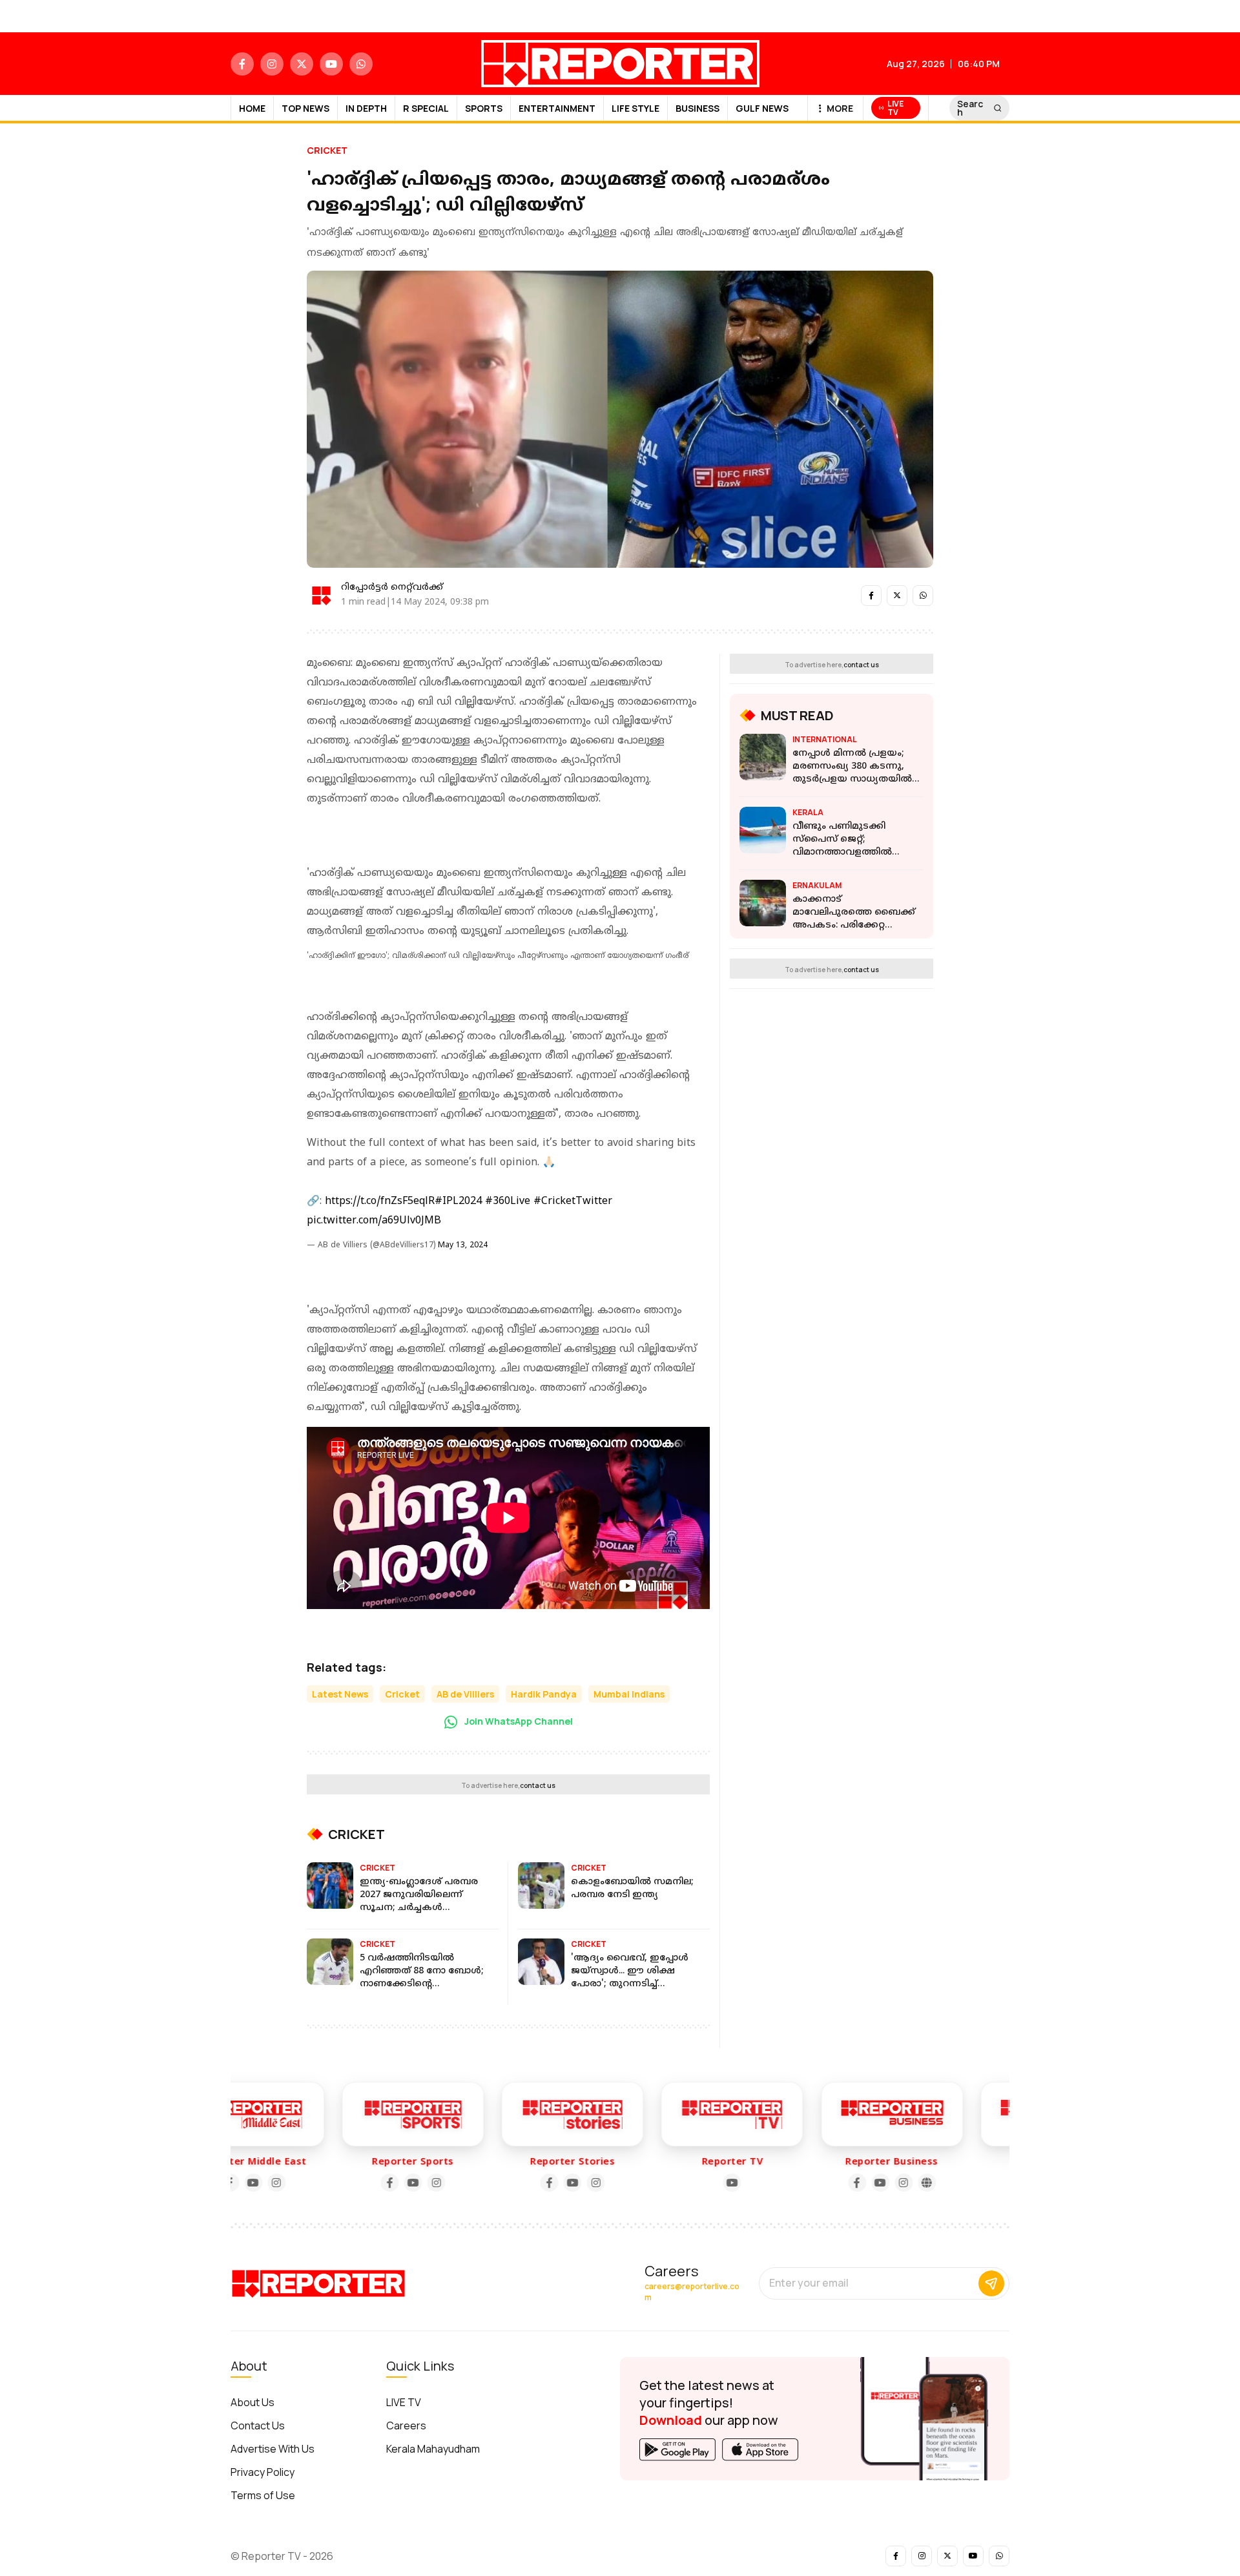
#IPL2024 (458, 1201)
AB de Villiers (465, 1694)
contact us (538, 1785)
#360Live (508, 1201)
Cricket (327, 150)
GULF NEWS (762, 108)
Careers (406, 2425)
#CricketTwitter (573, 1201)
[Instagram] (377, 2183)
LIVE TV (404, 2402)
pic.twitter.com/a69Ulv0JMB (374, 1221)
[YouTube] (353, 2183)
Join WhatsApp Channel (518, 1721)
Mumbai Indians (629, 1694)
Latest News (340, 1694)
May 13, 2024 (463, 1246)
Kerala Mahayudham (433, 2449)
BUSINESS (697, 108)
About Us (253, 2402)
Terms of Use (263, 2495)
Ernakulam (817, 885)
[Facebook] (330, 2183)
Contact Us (258, 2425)
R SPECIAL (426, 108)
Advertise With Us (273, 2449)
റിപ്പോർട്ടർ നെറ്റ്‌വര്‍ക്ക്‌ (392, 587)
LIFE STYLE (635, 108)
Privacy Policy (263, 2472)
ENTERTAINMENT (557, 108)
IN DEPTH (366, 108)
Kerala (808, 812)
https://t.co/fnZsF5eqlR (380, 1201)
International (825, 739)
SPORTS (484, 108)
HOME (252, 108)
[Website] (867, 2183)
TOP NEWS (305, 108)
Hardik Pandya (544, 1694)
